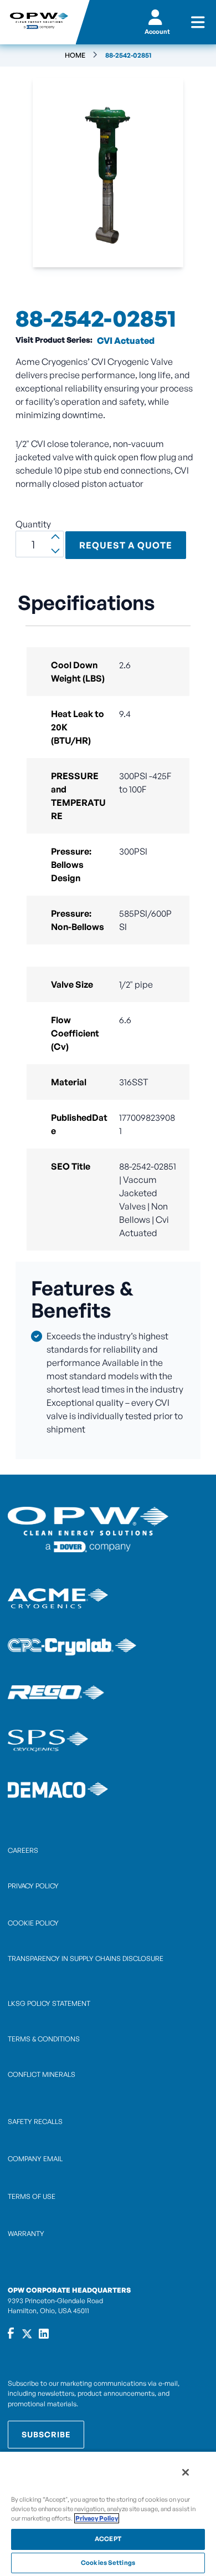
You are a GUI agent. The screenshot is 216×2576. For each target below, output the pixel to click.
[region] (108, 2513)
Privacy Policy (97, 2518)
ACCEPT (108, 2539)
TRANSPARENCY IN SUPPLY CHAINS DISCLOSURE (86, 1958)
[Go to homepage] (38, 22)
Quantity (33, 524)
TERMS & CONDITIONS (44, 2039)
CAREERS (23, 1850)
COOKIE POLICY (33, 1923)
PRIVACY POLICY (33, 1886)
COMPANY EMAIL (35, 2159)
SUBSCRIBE (46, 2434)
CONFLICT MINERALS (42, 2074)
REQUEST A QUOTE (126, 545)
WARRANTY (26, 2234)
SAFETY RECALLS (35, 2122)
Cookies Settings (108, 2563)
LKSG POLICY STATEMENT (49, 2003)
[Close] (186, 2472)
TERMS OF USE (32, 2196)
